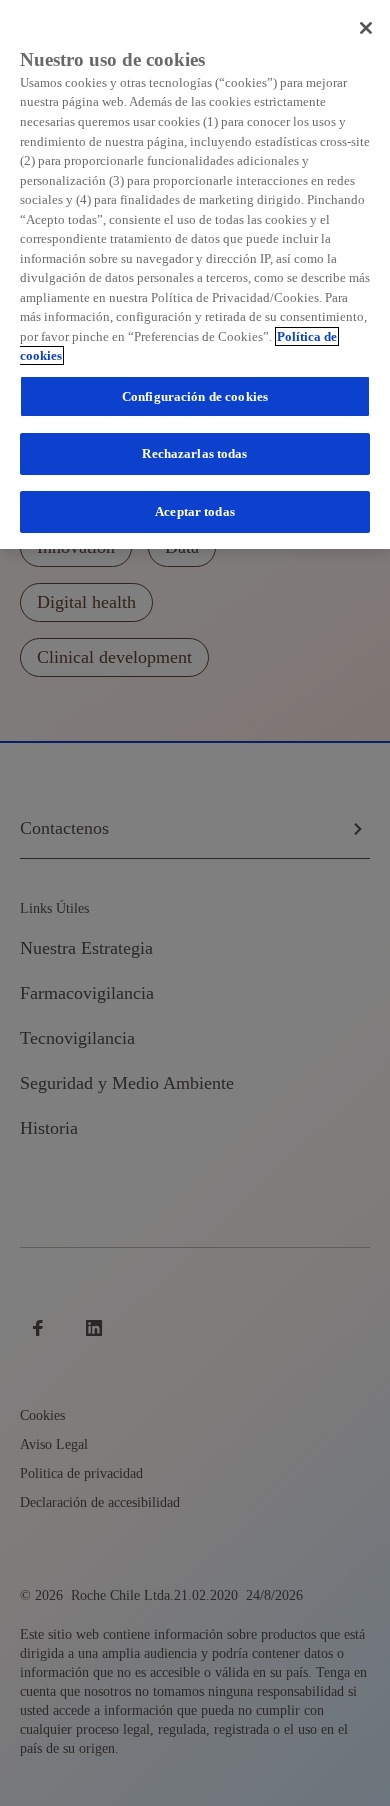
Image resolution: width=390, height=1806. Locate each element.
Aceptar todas (195, 511)
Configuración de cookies (195, 396)
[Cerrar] (366, 28)
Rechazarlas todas (194, 453)
